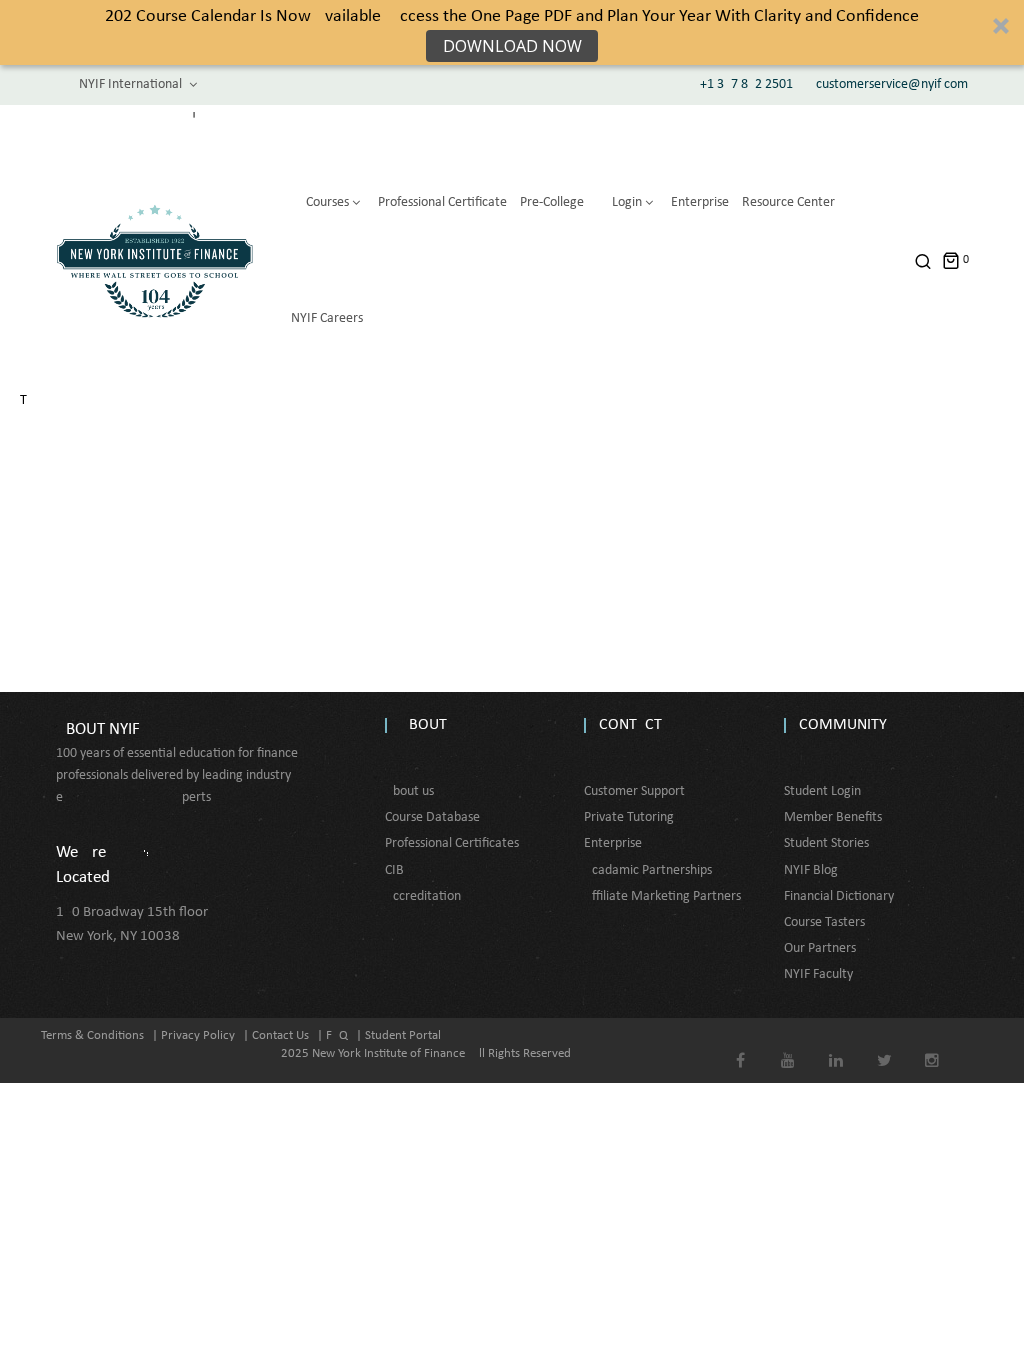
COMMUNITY (843, 725)
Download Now (512, 46)
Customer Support (634, 791)
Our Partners (820, 948)
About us (409, 791)
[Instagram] (932, 1046)
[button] (512, 32)
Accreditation (423, 896)
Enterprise (613, 843)
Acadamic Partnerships (648, 870)
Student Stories (826, 843)
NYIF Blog (811, 870)
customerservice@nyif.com (892, 84)
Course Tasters (824, 922)
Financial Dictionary (839, 896)
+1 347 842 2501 (746, 84)
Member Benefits (833, 817)
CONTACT (630, 725)
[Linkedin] (836, 1046)
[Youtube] (788, 1046)
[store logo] (155, 261)
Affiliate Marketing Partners (662, 896)
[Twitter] (884, 1046)
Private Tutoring (629, 817)
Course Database (432, 817)
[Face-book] (740, 1046)
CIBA (398, 870)
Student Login (822, 791)
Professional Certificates (452, 843)
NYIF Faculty (818, 974)
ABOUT (423, 725)
